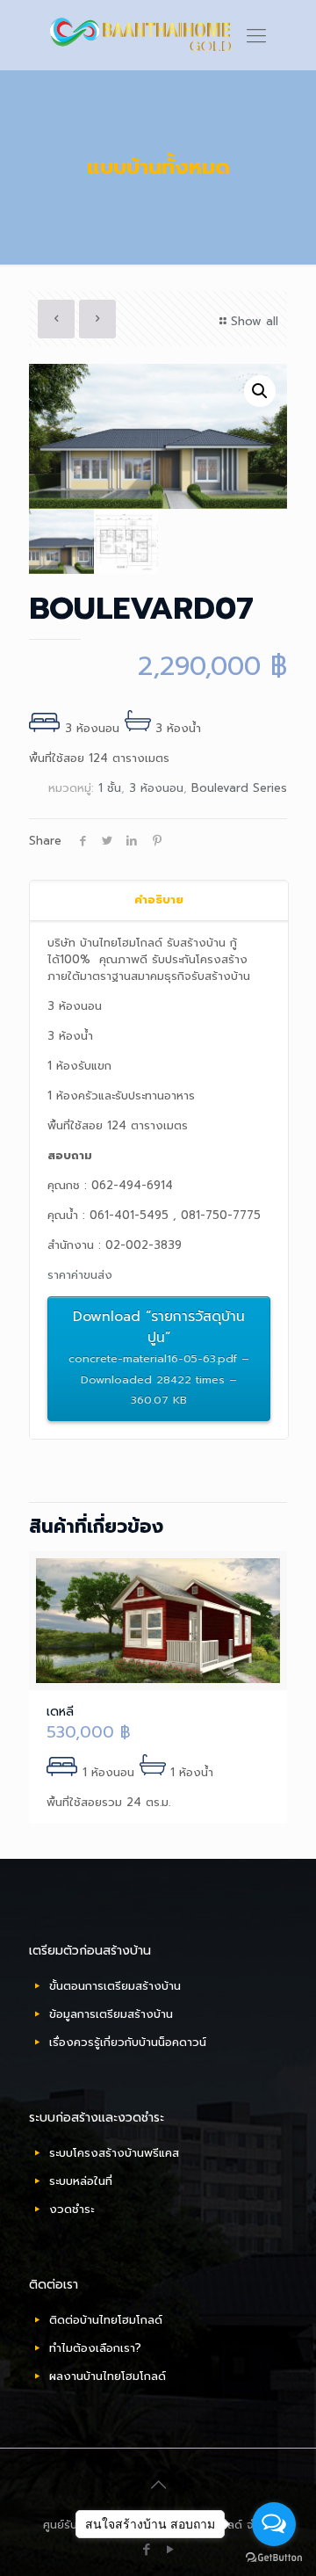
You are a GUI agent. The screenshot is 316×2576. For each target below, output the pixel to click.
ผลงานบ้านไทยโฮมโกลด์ (108, 2376)
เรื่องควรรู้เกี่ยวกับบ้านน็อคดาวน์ (128, 2042)
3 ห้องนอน (156, 788)
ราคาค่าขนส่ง (80, 1275)
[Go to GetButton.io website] (274, 2558)
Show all (255, 321)
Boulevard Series (239, 788)
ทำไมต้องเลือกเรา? (95, 2348)
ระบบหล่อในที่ (81, 2181)
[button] (260, 391)
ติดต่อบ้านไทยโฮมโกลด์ (106, 2320)
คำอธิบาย (159, 900)
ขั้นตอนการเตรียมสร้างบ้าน (115, 1986)
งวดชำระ (72, 2209)
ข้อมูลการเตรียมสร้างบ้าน (111, 2014)
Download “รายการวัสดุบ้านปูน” (159, 1357)
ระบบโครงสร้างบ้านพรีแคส (114, 2153)
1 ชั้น (110, 788)
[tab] (159, 900)
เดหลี (60, 1712)
